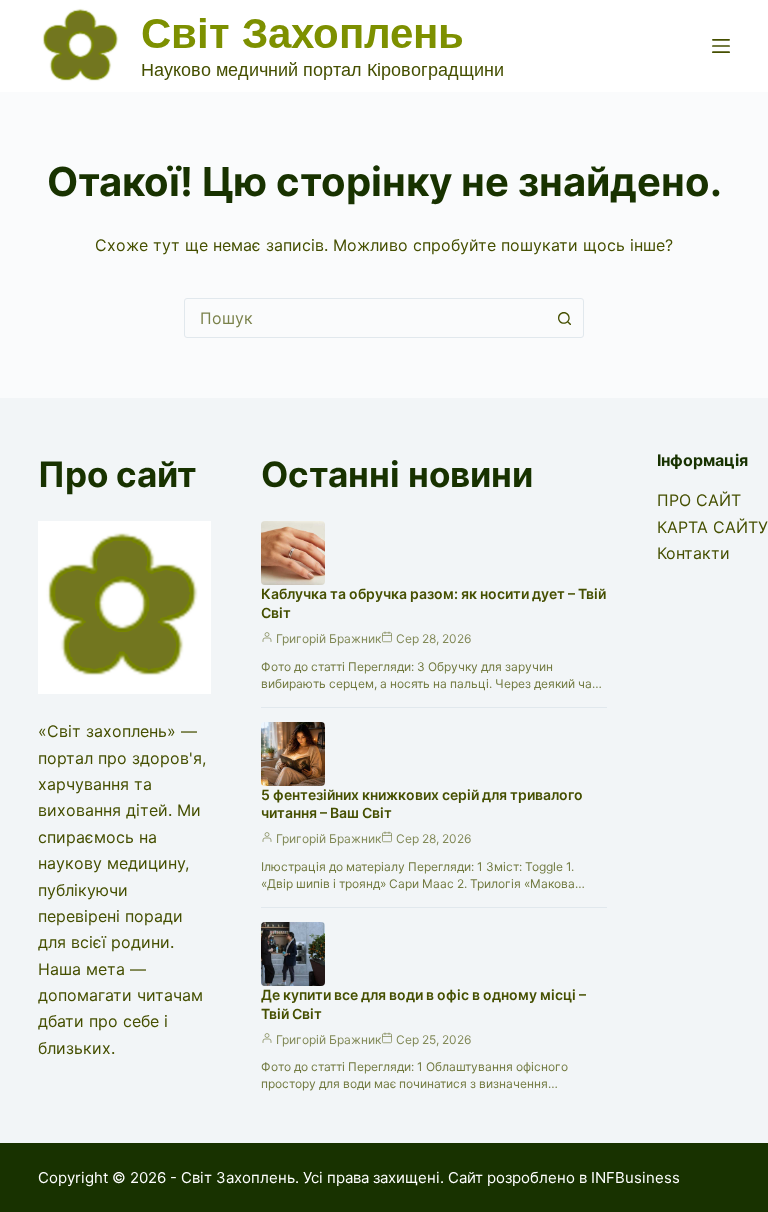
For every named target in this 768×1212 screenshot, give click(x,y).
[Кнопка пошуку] (564, 318)
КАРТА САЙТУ (712, 527)
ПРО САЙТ (699, 500)
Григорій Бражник (328, 638)
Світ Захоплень (302, 33)
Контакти (693, 553)
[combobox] (365, 318)
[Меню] (721, 46)
